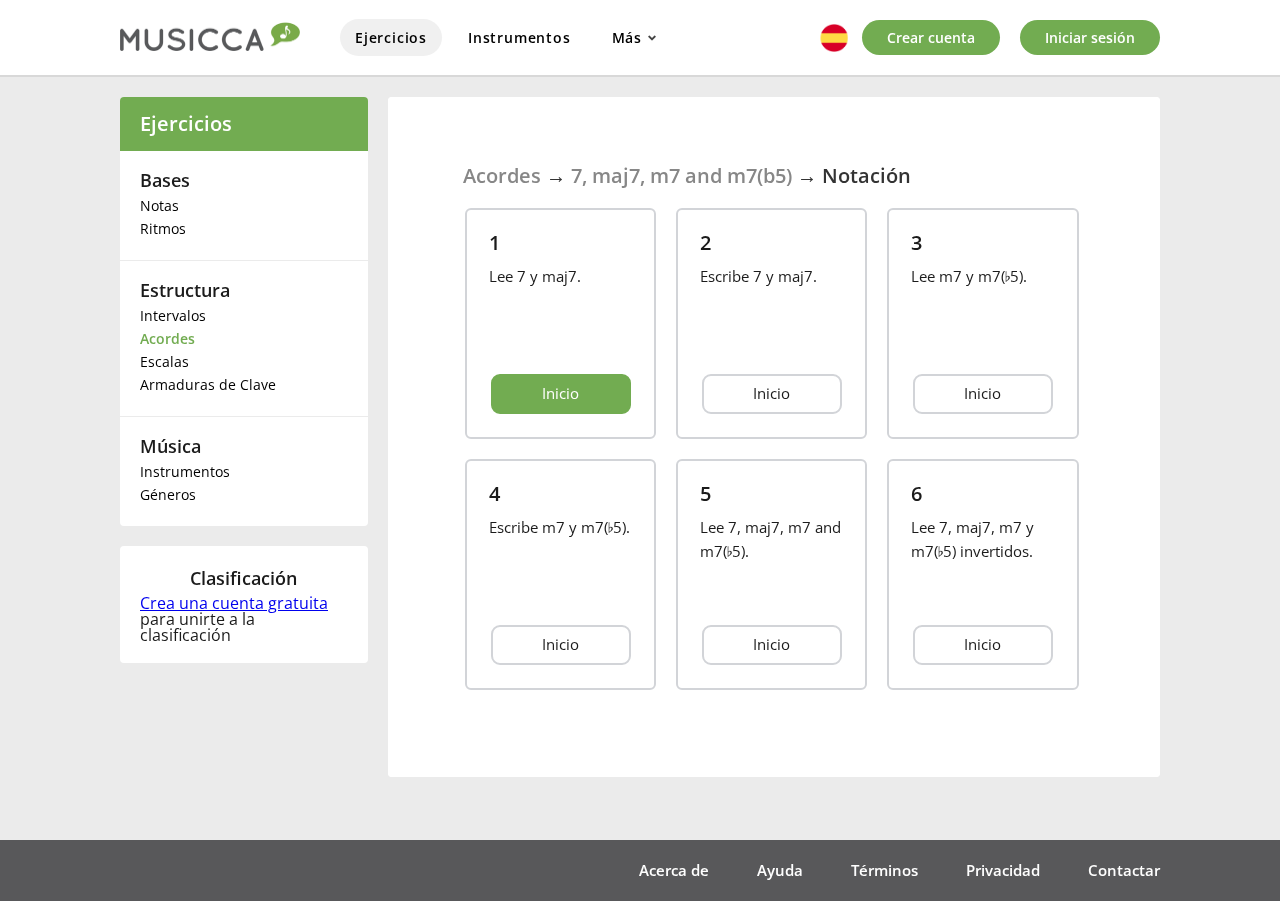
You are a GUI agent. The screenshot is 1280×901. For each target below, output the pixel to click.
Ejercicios (391, 37)
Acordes (167, 338)
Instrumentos (519, 37)
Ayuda (780, 870)
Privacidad (1003, 870)
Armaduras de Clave (208, 384)
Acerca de (674, 870)
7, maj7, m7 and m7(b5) (681, 175)
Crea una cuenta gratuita (234, 603)
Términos (884, 870)
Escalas (164, 361)
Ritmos (163, 228)
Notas (159, 205)
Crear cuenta (931, 37)
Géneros (168, 494)
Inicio (560, 393)
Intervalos (173, 315)
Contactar (1124, 870)
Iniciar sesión (1090, 37)
